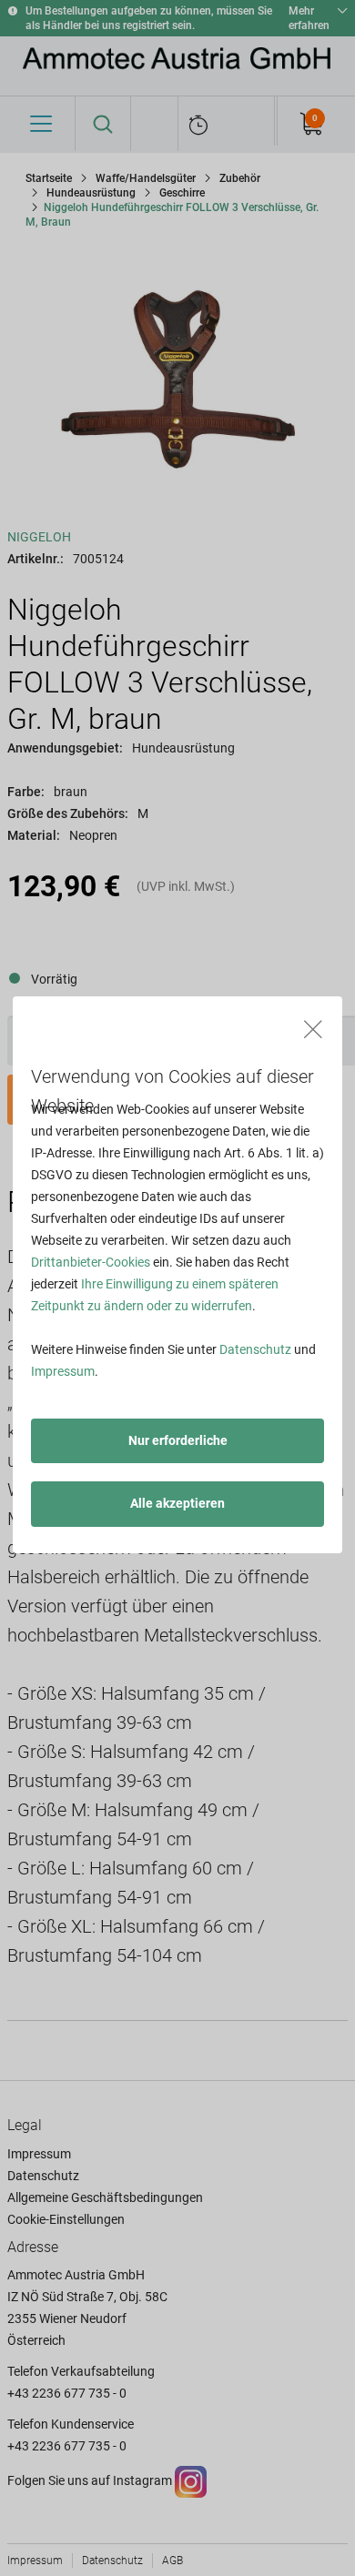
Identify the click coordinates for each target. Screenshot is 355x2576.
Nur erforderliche (178, 1440)
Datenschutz (255, 1349)
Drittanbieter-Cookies (91, 1262)
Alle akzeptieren (177, 1503)
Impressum (63, 1371)
